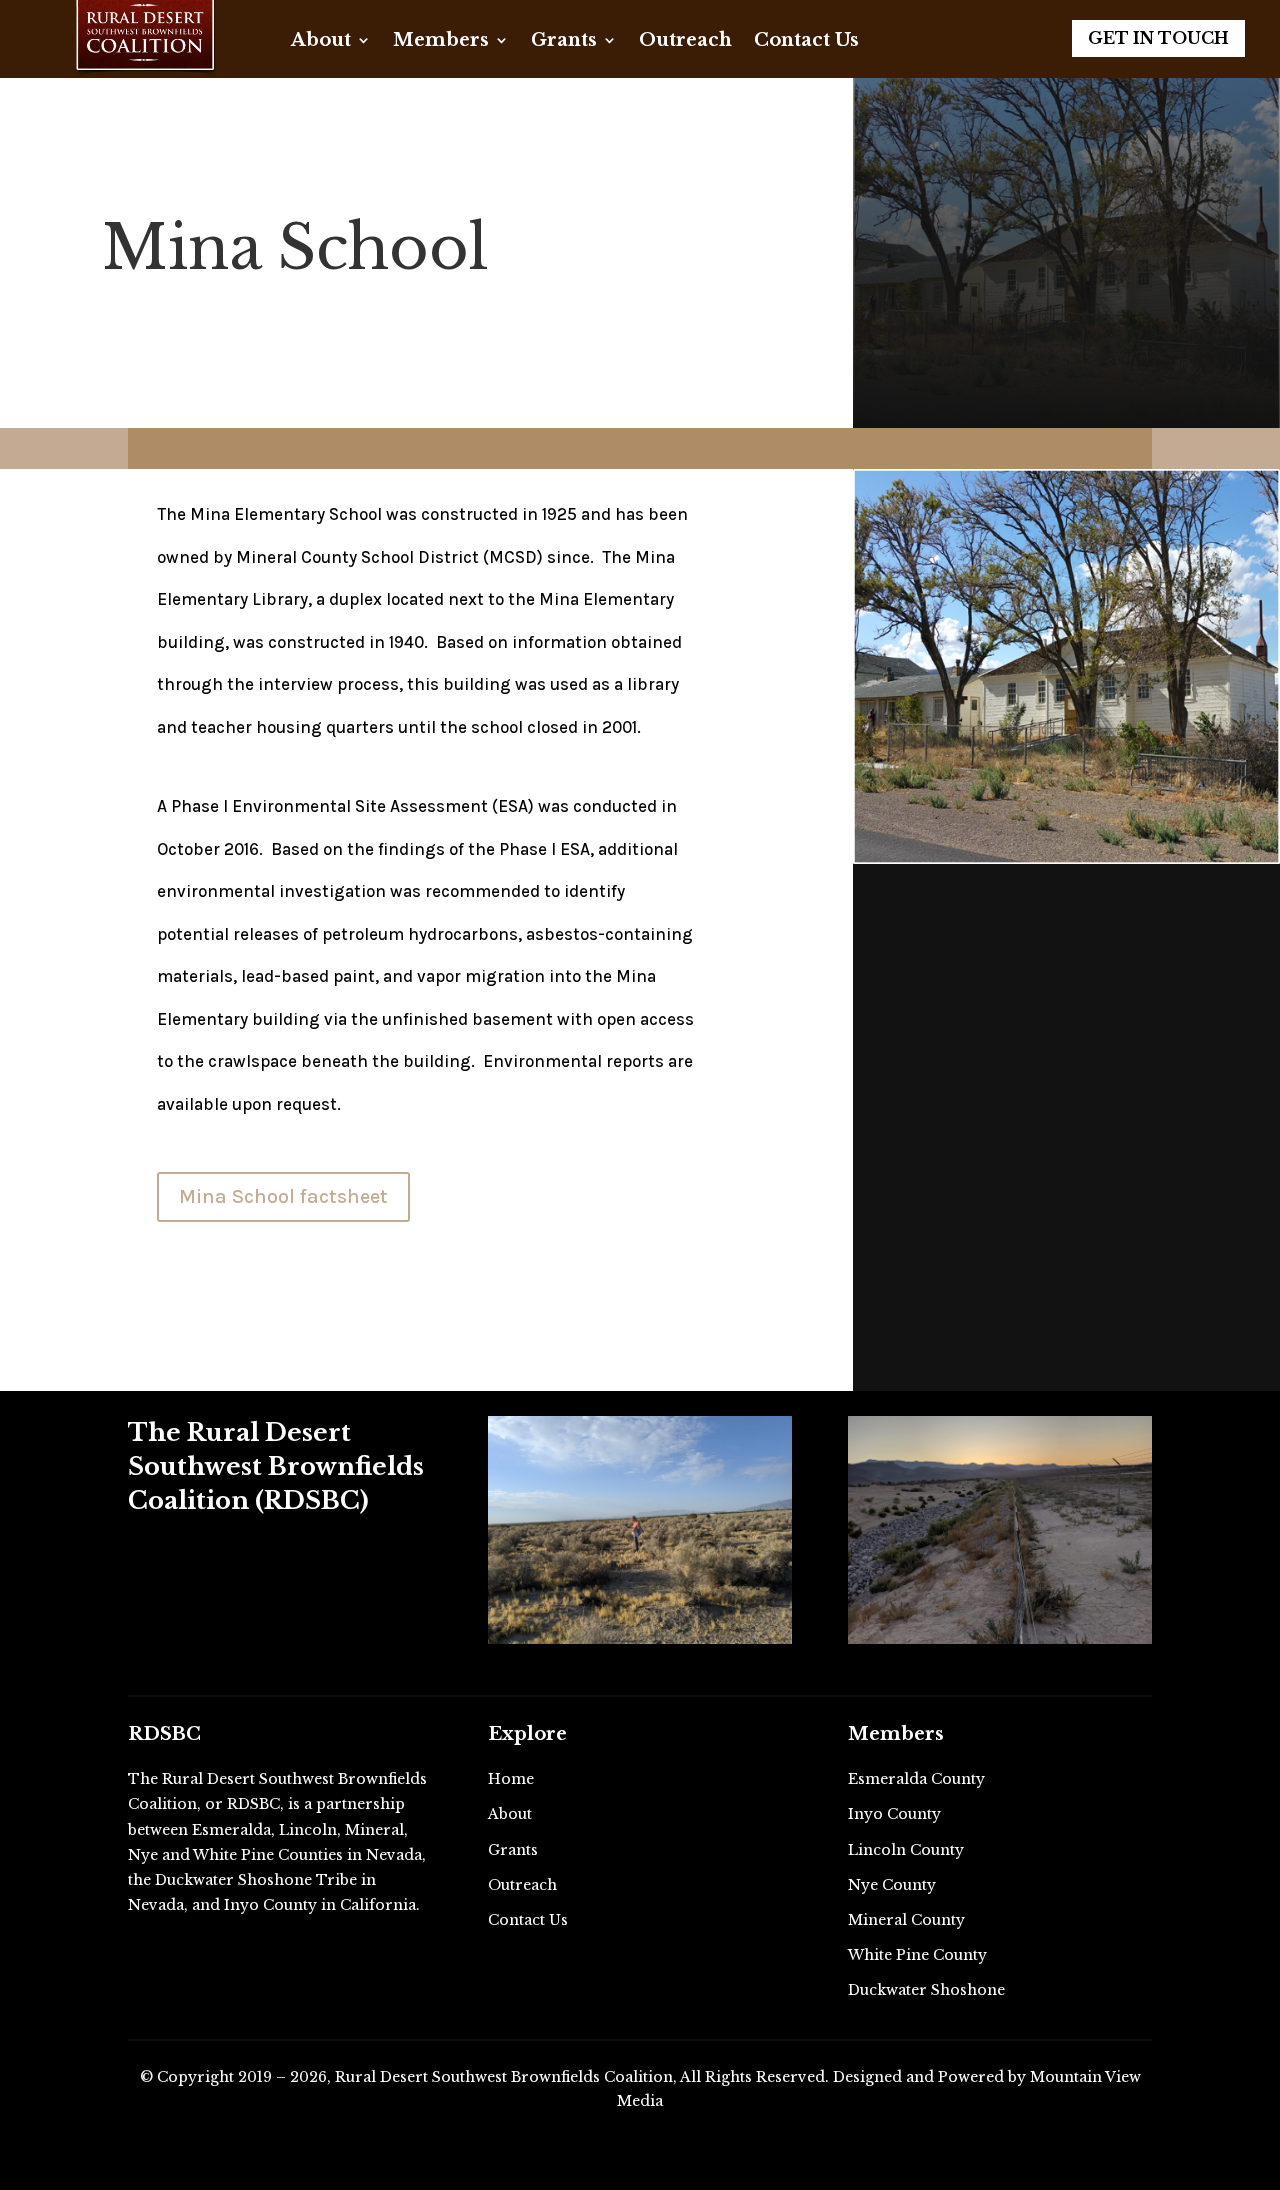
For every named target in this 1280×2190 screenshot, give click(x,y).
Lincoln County (906, 1850)
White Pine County (917, 1955)
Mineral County (906, 1920)
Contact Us (806, 42)
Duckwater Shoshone (926, 1990)
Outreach (685, 42)
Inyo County (894, 1814)
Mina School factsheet (283, 1196)
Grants (564, 42)
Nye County (892, 1885)
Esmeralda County (916, 1779)
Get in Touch (1158, 38)
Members (441, 42)
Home (511, 1779)
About (321, 42)
